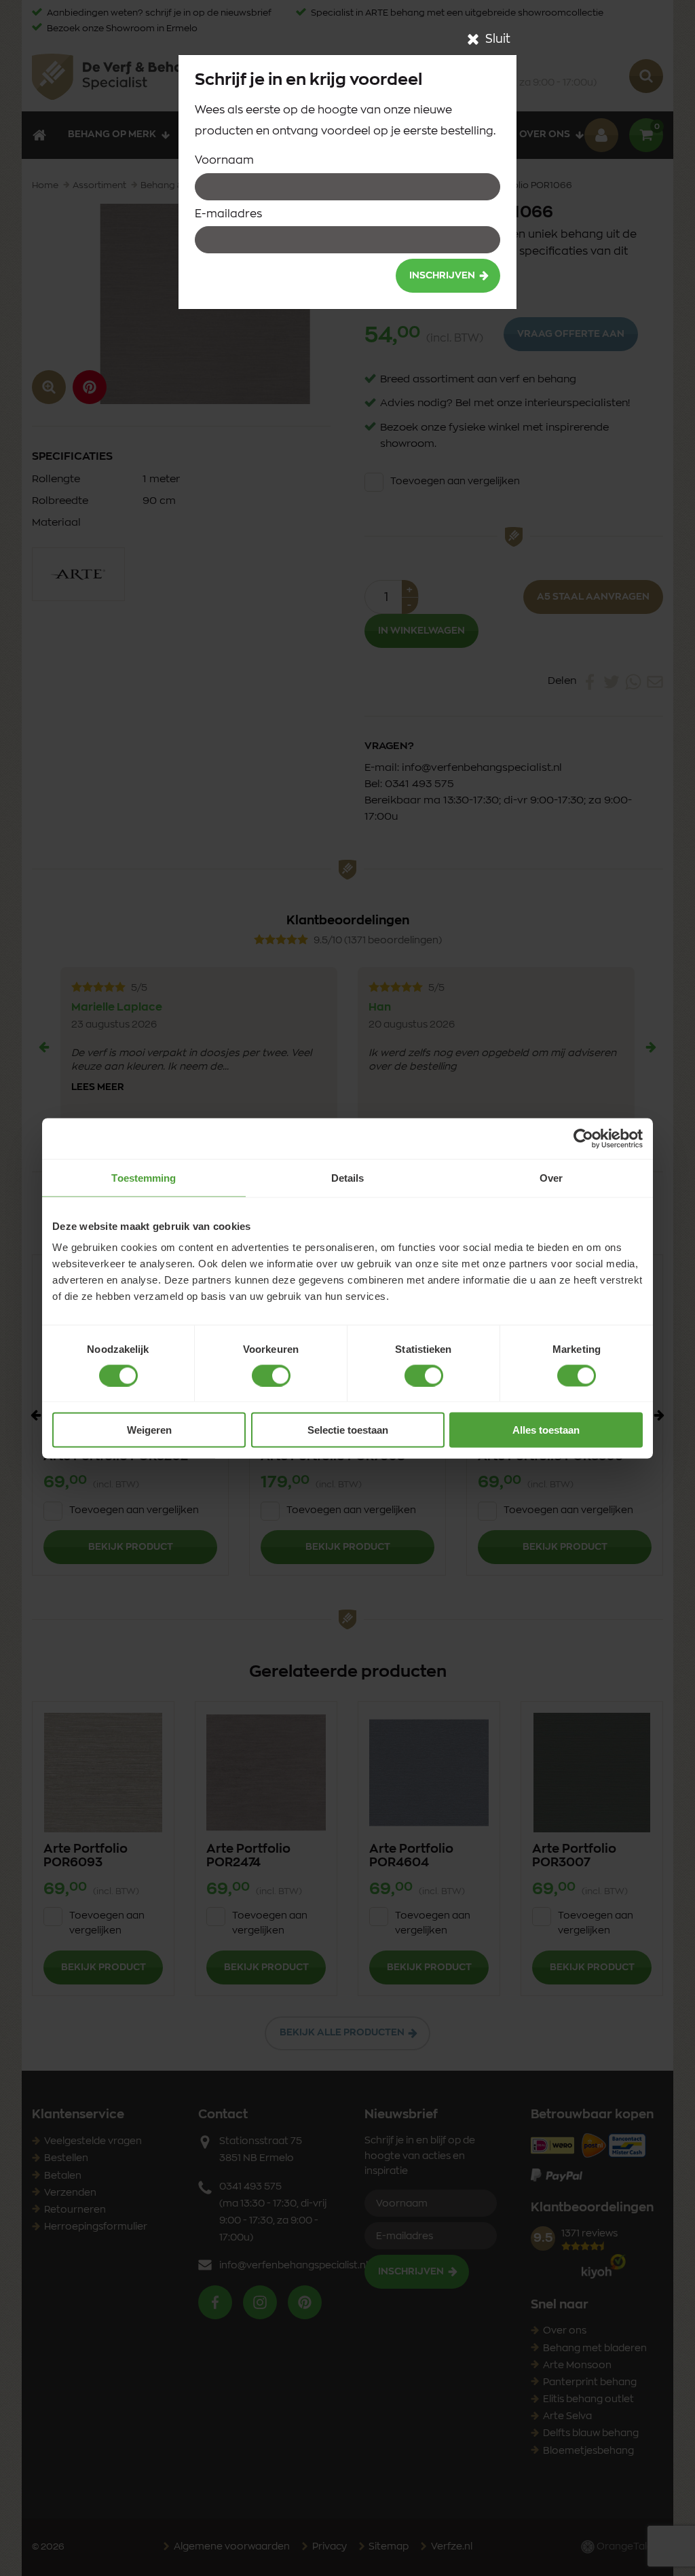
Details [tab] (348, 1177)
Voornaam (224, 160)
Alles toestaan (546, 1430)
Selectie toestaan (348, 1430)
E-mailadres (228, 214)
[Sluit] (473, 39)
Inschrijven (442, 276)
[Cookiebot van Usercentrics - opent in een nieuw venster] (583, 1138)
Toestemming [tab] (144, 1177)
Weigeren (149, 1430)
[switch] (271, 1375)
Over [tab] (551, 1177)
